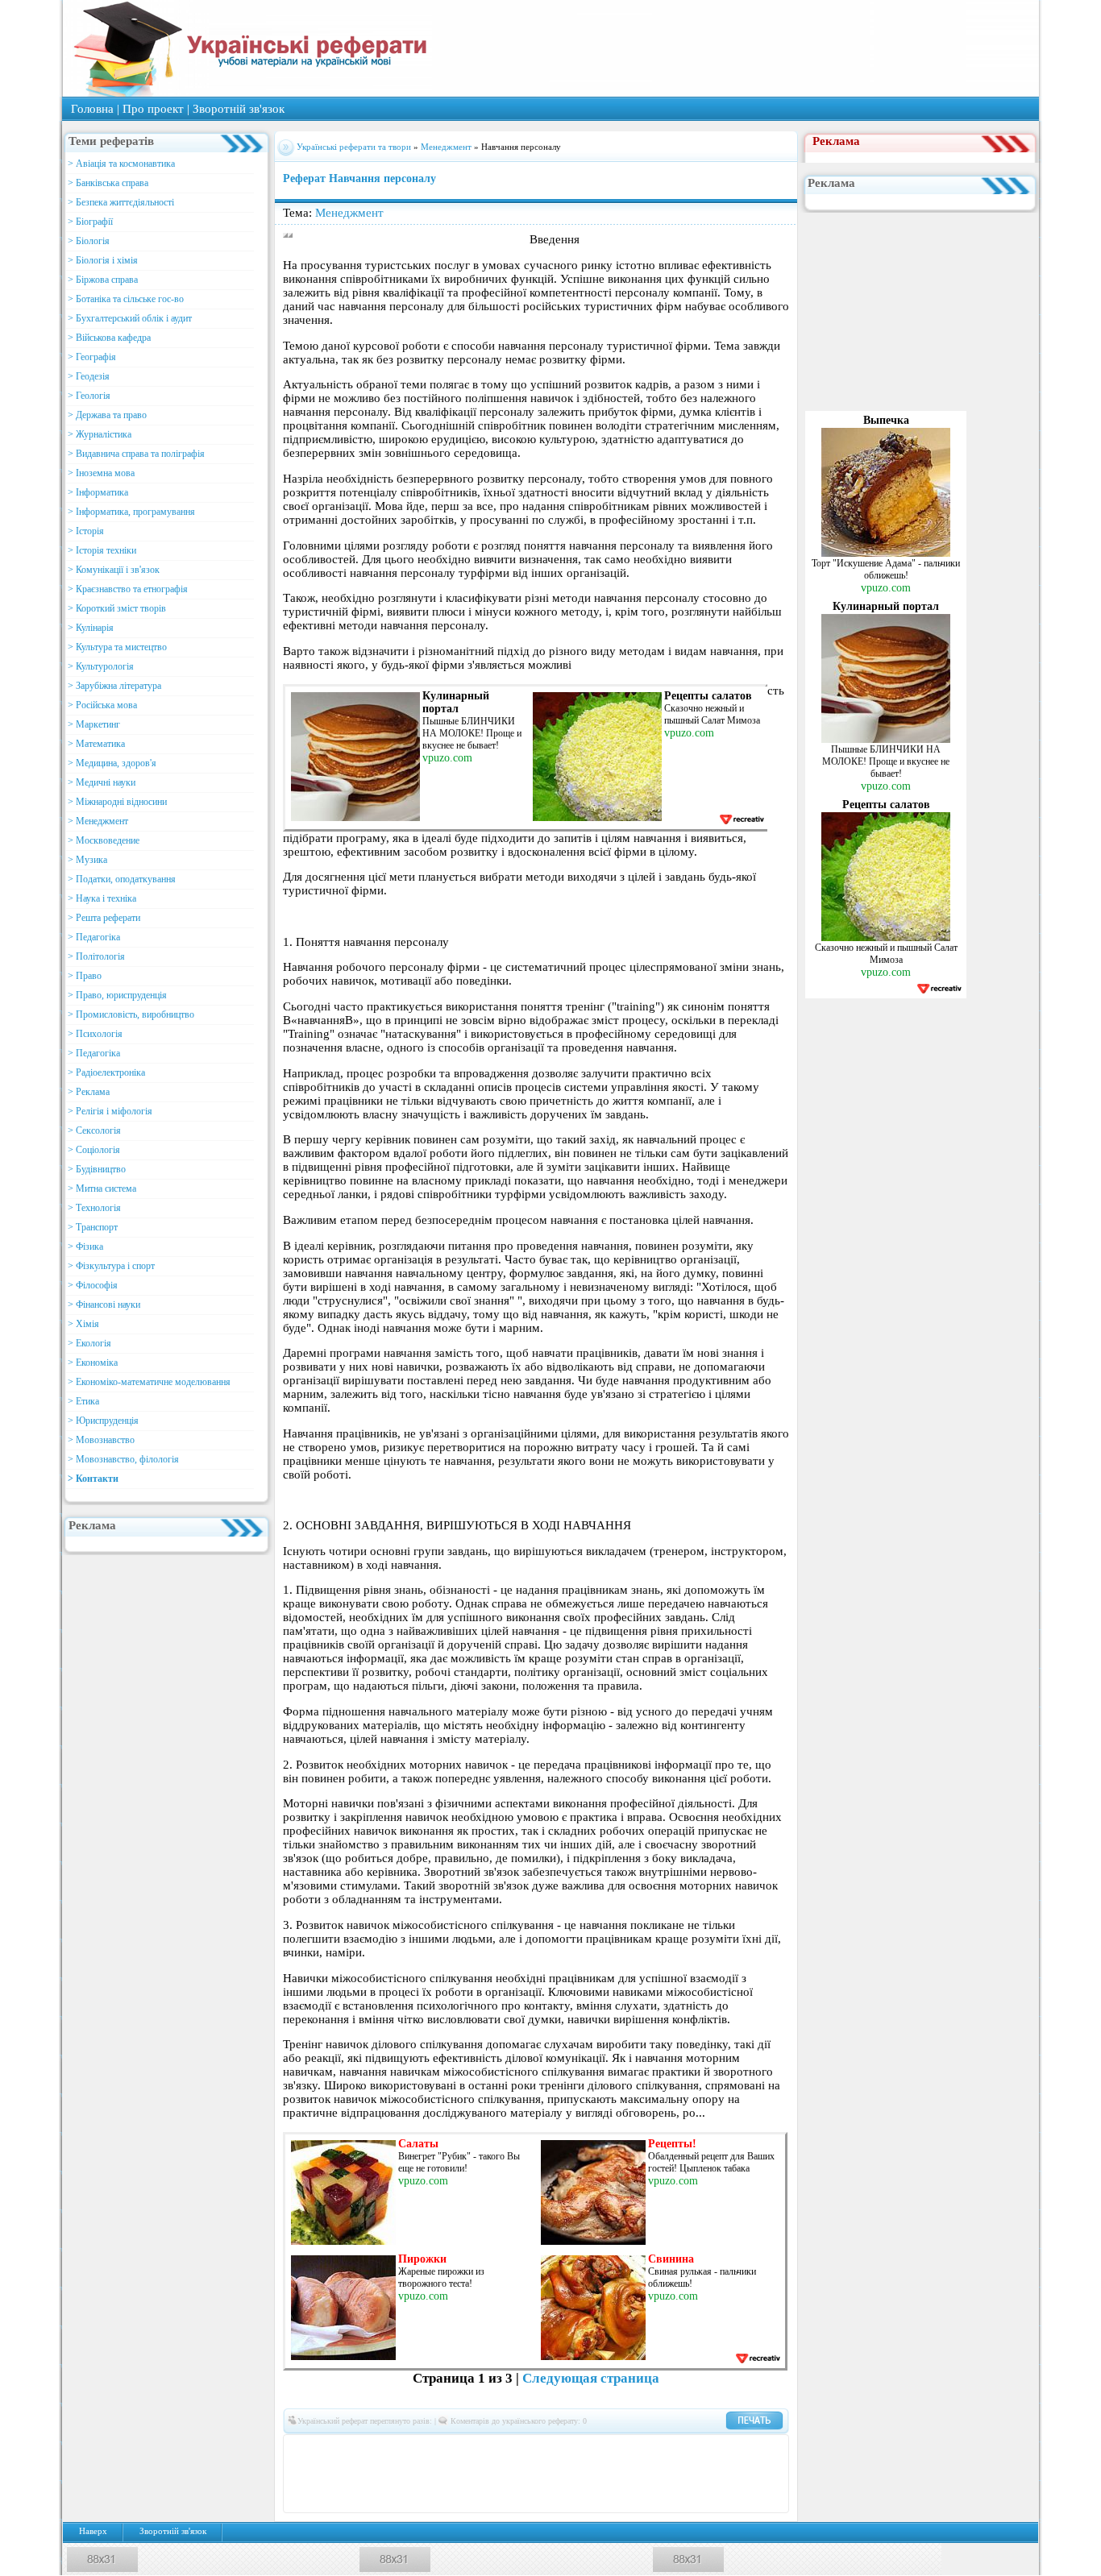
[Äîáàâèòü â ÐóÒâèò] (524, 2474)
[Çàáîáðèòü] (476, 2449)
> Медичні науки (102, 782)
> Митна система (102, 1188)
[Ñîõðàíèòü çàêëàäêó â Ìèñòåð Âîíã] (306, 2474)
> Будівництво (97, 1169)
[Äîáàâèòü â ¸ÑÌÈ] (766, 2474)
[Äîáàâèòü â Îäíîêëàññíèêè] (355, 2449)
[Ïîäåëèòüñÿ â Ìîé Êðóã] (355, 2474)
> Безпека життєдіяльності (121, 202)
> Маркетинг (94, 724)
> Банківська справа (108, 183)
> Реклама (89, 1092)
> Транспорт (93, 1227)
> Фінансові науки (104, 1305)
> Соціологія (94, 1150)
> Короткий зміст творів (117, 608)
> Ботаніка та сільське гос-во (126, 299)
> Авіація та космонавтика (121, 164)
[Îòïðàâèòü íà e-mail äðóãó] (548, 2498)
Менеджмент (447, 147)
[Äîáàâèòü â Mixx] (330, 2474)
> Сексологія (94, 1130)
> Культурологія (101, 666)
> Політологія (96, 956)
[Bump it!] (524, 2449)
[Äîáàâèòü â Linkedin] (717, 2449)
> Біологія (89, 241)
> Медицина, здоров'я (112, 763)
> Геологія (89, 396)
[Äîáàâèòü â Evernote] (596, 2449)
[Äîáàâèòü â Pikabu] (427, 2474)
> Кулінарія (91, 628)
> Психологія (95, 1034)
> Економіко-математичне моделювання (149, 1382)
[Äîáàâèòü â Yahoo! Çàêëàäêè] (693, 2474)
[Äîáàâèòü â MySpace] (379, 2474)
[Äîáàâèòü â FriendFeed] (621, 2449)
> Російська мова (102, 705)
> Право (85, 976)
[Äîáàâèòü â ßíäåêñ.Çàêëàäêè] (717, 2474)
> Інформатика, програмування (131, 512)
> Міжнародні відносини (117, 802)
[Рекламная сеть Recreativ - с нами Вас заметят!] (741, 819)
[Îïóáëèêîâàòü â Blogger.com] (451, 2449)
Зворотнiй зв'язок (239, 109)
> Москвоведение (104, 840)
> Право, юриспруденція (117, 995)
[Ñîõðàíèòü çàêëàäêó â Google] (645, 2449)
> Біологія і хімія (103, 260)
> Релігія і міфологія (110, 1111)
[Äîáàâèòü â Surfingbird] (572, 2474)
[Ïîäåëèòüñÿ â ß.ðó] (742, 2474)
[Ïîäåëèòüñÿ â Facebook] (330, 2449)
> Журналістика (100, 434)
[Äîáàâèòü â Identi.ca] (669, 2449)
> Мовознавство (101, 1440)
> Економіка (93, 1363)
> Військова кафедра (109, 338)
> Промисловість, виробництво (131, 1014)
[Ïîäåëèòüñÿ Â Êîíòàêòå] (306, 2449)
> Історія (86, 531)
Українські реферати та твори (354, 147)
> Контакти (93, 1479)
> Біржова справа (103, 280)
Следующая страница (591, 2378)
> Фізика (85, 1247)
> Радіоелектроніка (106, 1072)
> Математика (96, 744)
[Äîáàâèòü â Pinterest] (451, 2474)
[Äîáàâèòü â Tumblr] (621, 2474)
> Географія (92, 357)
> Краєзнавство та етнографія (128, 589)
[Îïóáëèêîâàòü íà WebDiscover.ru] (669, 2474)
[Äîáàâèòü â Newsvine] (403, 2474)
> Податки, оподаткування (122, 879)
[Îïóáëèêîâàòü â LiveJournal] (403, 2449)
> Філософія (93, 1285)
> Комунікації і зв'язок (114, 570)
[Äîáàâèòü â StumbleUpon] (548, 2474)
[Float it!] (548, 2449)
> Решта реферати (104, 918)
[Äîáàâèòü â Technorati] (596, 2474)
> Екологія (89, 1343)
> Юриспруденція (103, 1421)
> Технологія (94, 1208)
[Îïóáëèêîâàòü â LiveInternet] (742, 2449)
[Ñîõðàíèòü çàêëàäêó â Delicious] (500, 2449)
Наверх (93, 2531)
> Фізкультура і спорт (111, 1266)
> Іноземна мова (101, 473)
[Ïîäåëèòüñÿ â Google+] (427, 2449)
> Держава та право (107, 415)
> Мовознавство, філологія (123, 1459)
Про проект (153, 109)
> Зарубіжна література (114, 686)
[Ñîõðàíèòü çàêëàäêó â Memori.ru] (766, 2449)
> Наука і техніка (102, 898)
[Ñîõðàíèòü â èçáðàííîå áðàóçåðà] (524, 2498)
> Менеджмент (98, 821)
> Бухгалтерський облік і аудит (130, 318)
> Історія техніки (102, 550)
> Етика (83, 1401)
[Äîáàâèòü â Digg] (572, 2449)
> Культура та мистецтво (117, 647)
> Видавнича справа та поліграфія (136, 454)
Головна (92, 109)
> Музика (87, 860)
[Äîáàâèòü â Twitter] (645, 2474)
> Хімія (83, 1324)
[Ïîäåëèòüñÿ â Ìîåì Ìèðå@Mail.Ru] (379, 2449)
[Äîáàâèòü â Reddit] (500, 2474)
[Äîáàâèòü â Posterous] (476, 2474)
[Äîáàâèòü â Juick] (693, 2449)
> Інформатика (98, 492)
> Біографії (90, 222)
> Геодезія (89, 376)
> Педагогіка (94, 937)
